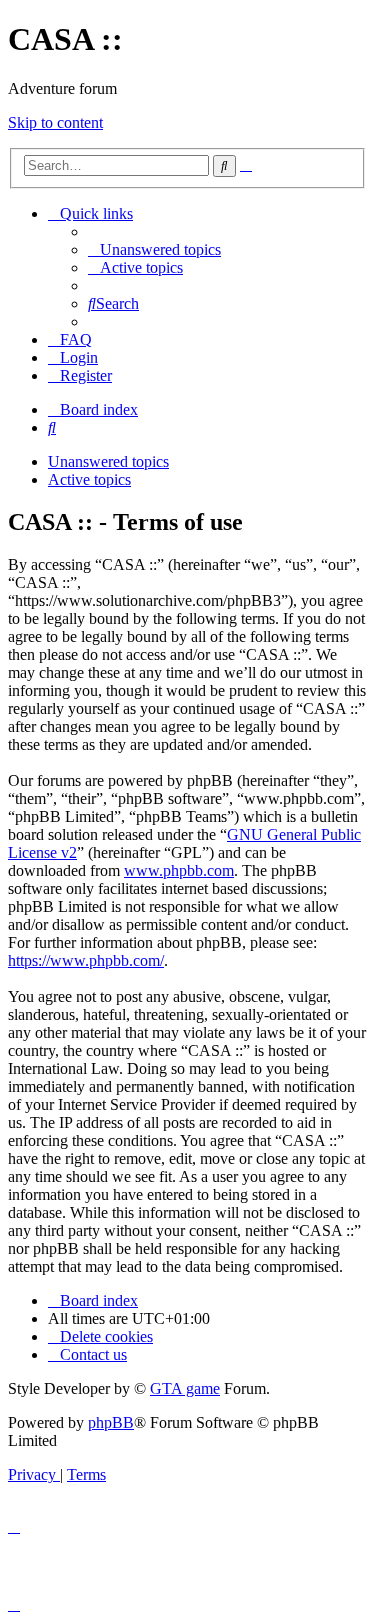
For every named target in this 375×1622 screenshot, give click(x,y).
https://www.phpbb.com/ (86, 960)
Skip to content (55, 122)
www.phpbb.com (179, 870)
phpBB (111, 1422)
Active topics (89, 479)
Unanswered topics (108, 461)
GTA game (185, 1388)
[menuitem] (154, 249)
